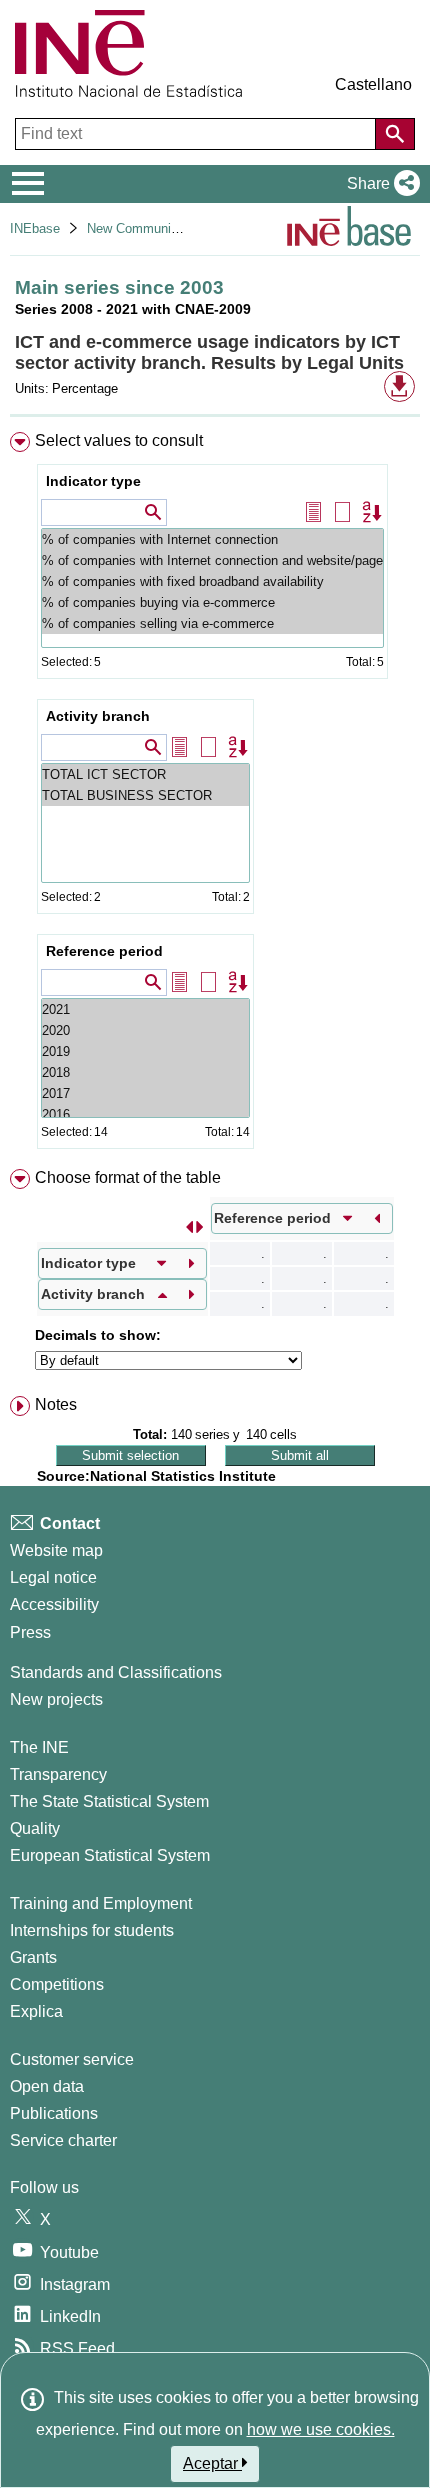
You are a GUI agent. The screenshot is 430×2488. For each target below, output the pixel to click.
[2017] (145, 1093)
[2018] (145, 1072)
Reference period (104, 951)
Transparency (58, 1774)
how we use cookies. (321, 2429)
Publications (54, 2113)
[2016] (145, 1114)
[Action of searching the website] (395, 134)
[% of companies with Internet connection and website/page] (212, 560)
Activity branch (98, 716)
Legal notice (53, 1577)
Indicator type (93, 481)
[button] (379, 184)
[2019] (145, 1051)
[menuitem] (215, 794)
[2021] (145, 1009)
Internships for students (92, 1930)
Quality (35, 1828)
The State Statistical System (109, 1801)
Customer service (72, 2059)
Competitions (57, 1984)
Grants (33, 1957)
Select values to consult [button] (119, 440)
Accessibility (54, 1604)
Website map (56, 1550)
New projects (56, 1699)
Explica (36, 2011)
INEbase (35, 228)
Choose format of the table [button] (128, 1177)
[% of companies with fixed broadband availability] (212, 581)
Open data (47, 2086)
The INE (39, 1747)
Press (30, 1632)
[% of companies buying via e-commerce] (212, 602)
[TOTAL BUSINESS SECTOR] (145, 795)
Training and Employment (101, 1903)
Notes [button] (56, 1404)
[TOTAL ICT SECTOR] (145, 774)
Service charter (63, 2140)
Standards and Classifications (116, 1672)
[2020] (145, 1030)
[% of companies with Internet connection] (212, 539)
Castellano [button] (373, 84)
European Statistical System (110, 1855)
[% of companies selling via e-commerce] (212, 623)
